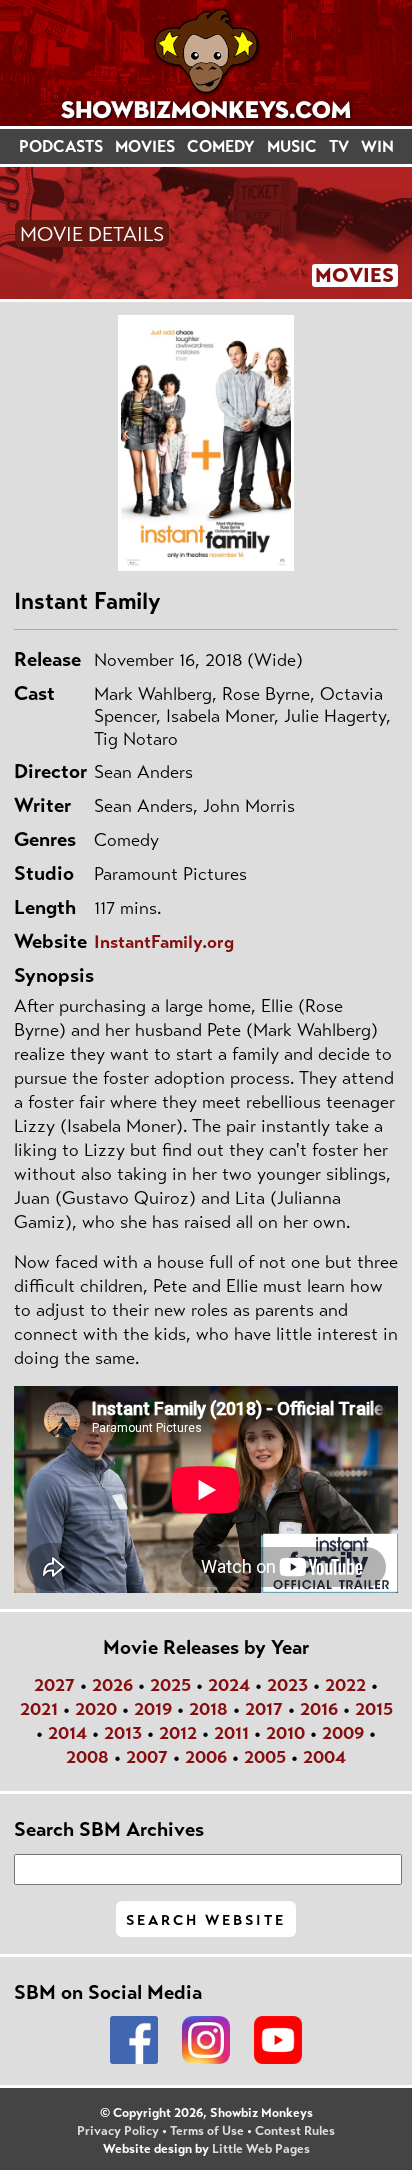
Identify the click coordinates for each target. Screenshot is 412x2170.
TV (339, 146)
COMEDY (221, 146)
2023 (287, 1685)
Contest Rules (295, 2131)
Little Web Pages (261, 2149)
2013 (123, 1733)
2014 (67, 1733)
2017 (264, 1709)
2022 (345, 1685)
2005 (265, 1757)
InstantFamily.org (164, 942)
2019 (153, 1709)
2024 (229, 1685)
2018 (208, 1709)
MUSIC (292, 146)
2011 (231, 1733)
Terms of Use (207, 2131)
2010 (285, 1733)
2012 (178, 1733)
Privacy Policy (118, 2131)
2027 (54, 1685)
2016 (319, 1709)
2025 (170, 1685)
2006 (206, 1757)
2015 (374, 1709)
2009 (343, 1733)
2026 (112, 1685)
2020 (96, 1709)
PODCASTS (61, 146)
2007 (147, 1757)
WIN (377, 146)
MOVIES (145, 146)
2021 (39, 1709)
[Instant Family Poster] (206, 443)
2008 (87, 1757)
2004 (324, 1757)
